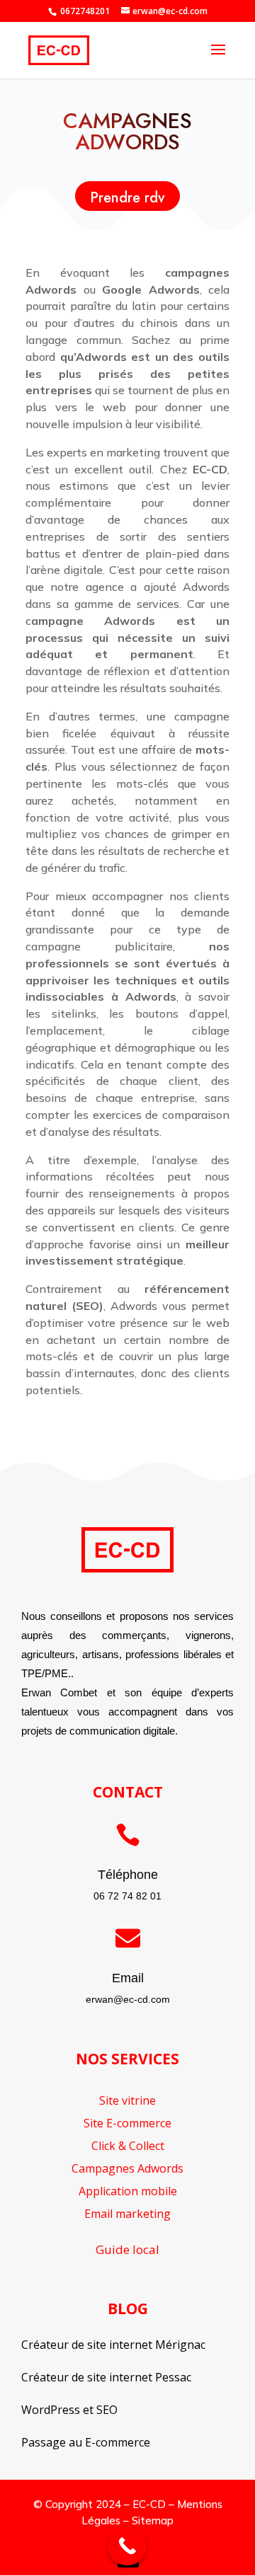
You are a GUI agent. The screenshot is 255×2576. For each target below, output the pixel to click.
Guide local (127, 2249)
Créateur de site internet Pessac (106, 2377)
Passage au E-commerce (86, 2442)
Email (128, 1978)
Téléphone (128, 1875)
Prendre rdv (127, 198)
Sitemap (153, 2520)
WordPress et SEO (69, 2410)
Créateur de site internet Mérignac (113, 2345)
